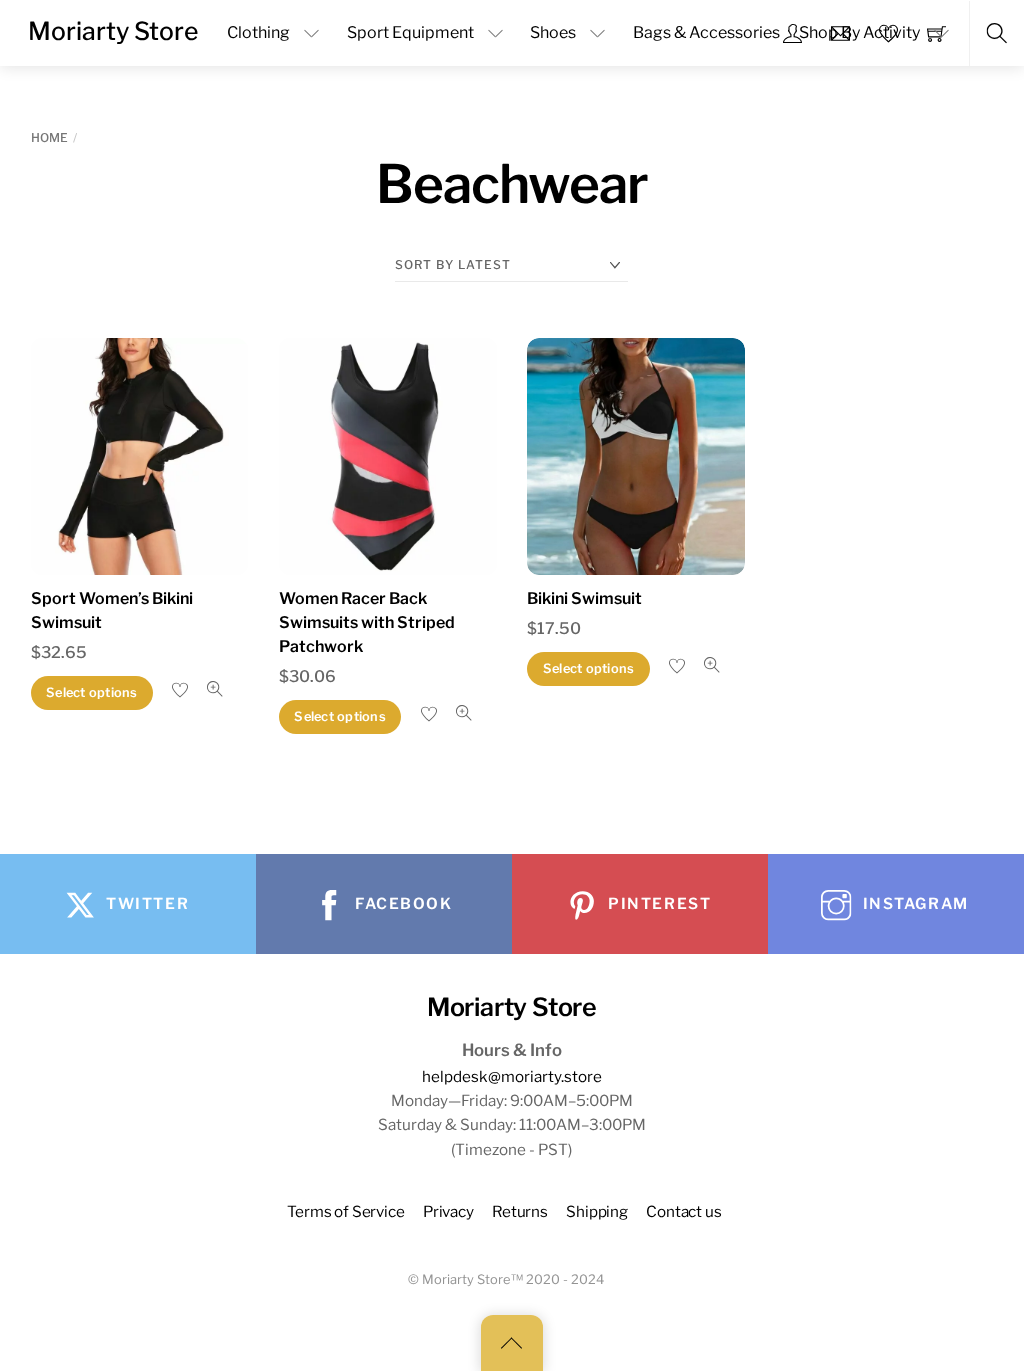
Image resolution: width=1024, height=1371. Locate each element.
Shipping (597, 1211)
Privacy (448, 1211)
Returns (520, 1211)
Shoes (553, 32)
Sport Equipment (410, 32)
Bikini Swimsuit (584, 598)
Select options (92, 692)
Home (49, 137)
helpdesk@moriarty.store (512, 1076)
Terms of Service (346, 1211)
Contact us (683, 1211)
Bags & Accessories (706, 32)
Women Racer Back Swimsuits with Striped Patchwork (367, 622)
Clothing (258, 32)
